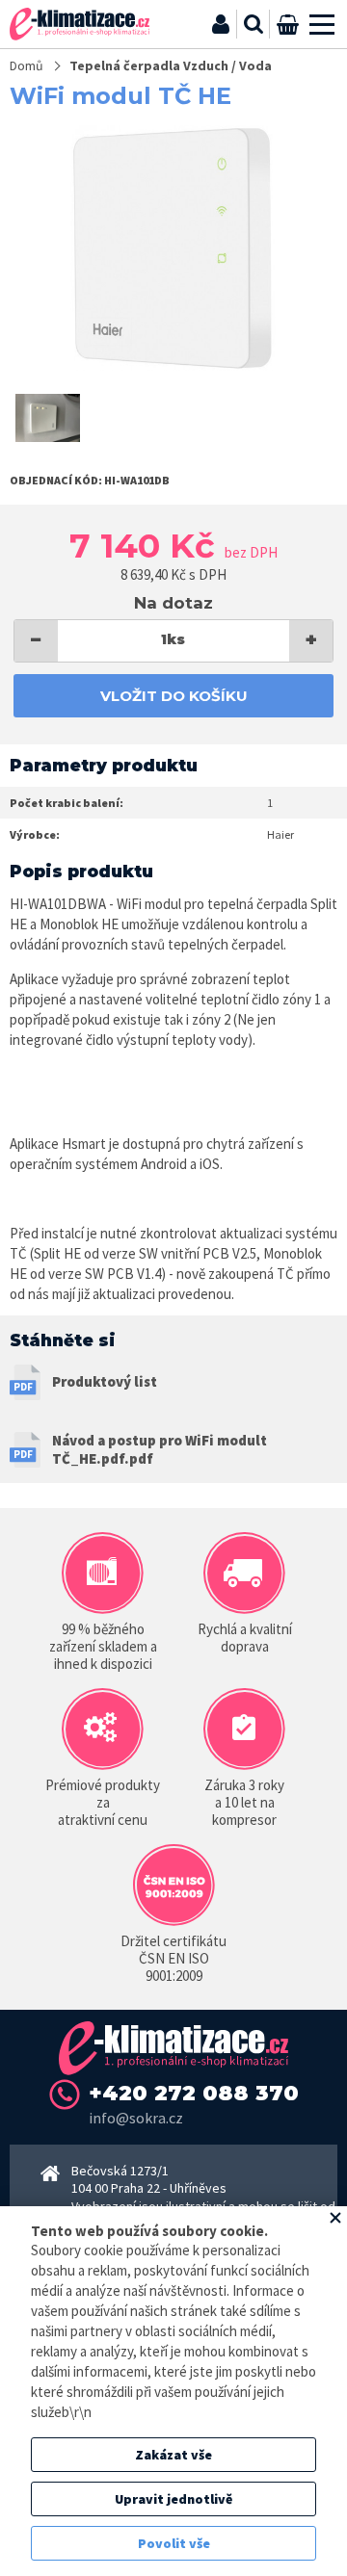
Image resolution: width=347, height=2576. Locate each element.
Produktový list (105, 1381)
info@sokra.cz (136, 2118)
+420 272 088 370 (194, 2093)
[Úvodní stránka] (80, 24)
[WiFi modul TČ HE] (173, 248)
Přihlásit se (221, 24)
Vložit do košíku (174, 696)
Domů (27, 65)
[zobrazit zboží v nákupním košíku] (287, 24)
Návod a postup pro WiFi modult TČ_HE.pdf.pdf (160, 1450)
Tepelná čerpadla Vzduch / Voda (171, 65)
